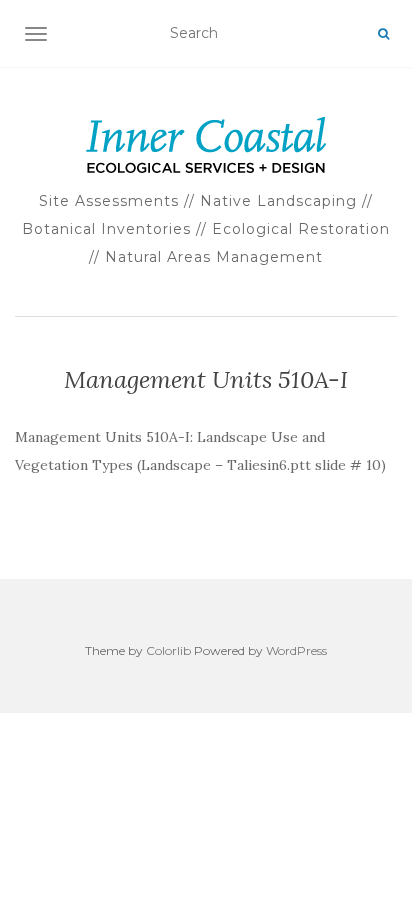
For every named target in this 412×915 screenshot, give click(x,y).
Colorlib (168, 650)
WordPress (296, 650)
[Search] (383, 34)
